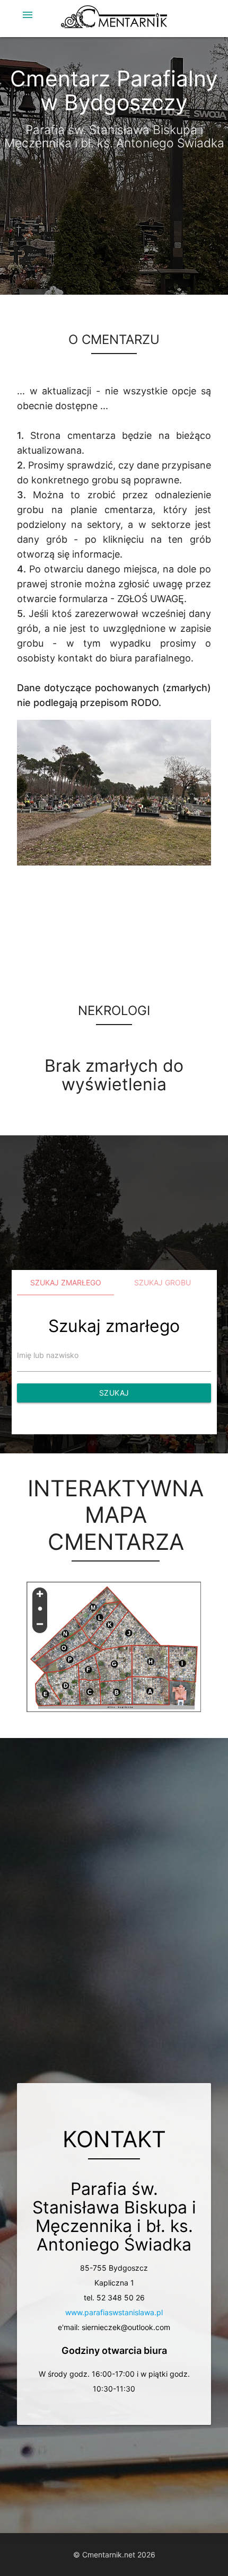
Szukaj (114, 1393)
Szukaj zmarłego (66, 1282)
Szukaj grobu (163, 1282)
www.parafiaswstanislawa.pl (114, 2312)
